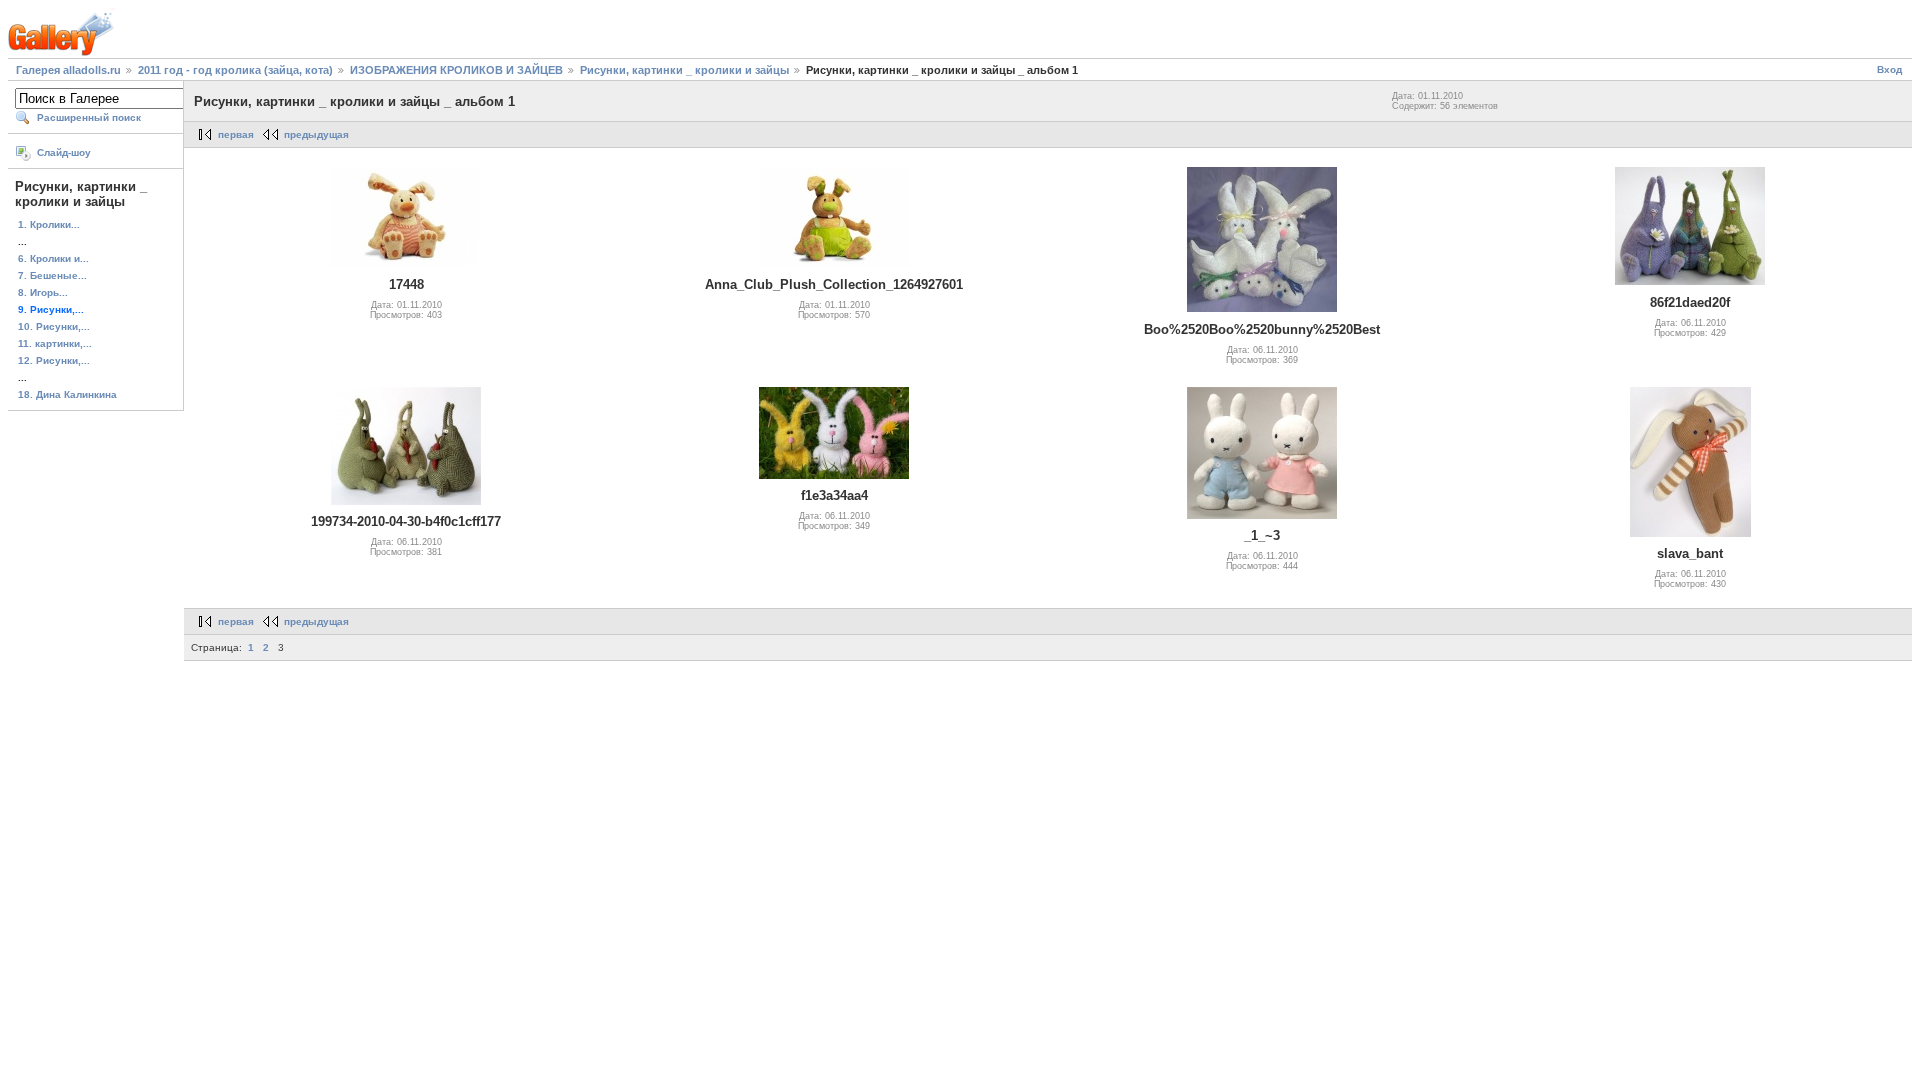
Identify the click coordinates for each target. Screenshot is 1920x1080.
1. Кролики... (49, 224)
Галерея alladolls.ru (68, 70)
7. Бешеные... (52, 275)
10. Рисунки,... (54, 326)
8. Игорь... (43, 292)
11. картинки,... (55, 343)
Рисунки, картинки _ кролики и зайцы (684, 70)
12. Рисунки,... (54, 360)
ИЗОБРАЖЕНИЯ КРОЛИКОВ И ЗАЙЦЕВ (456, 70)
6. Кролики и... (53, 258)
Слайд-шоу (64, 152)
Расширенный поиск (89, 117)
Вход (1889, 69)
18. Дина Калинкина (67, 394)
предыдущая (316, 134)
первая (236, 134)
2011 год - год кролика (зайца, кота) (235, 70)
